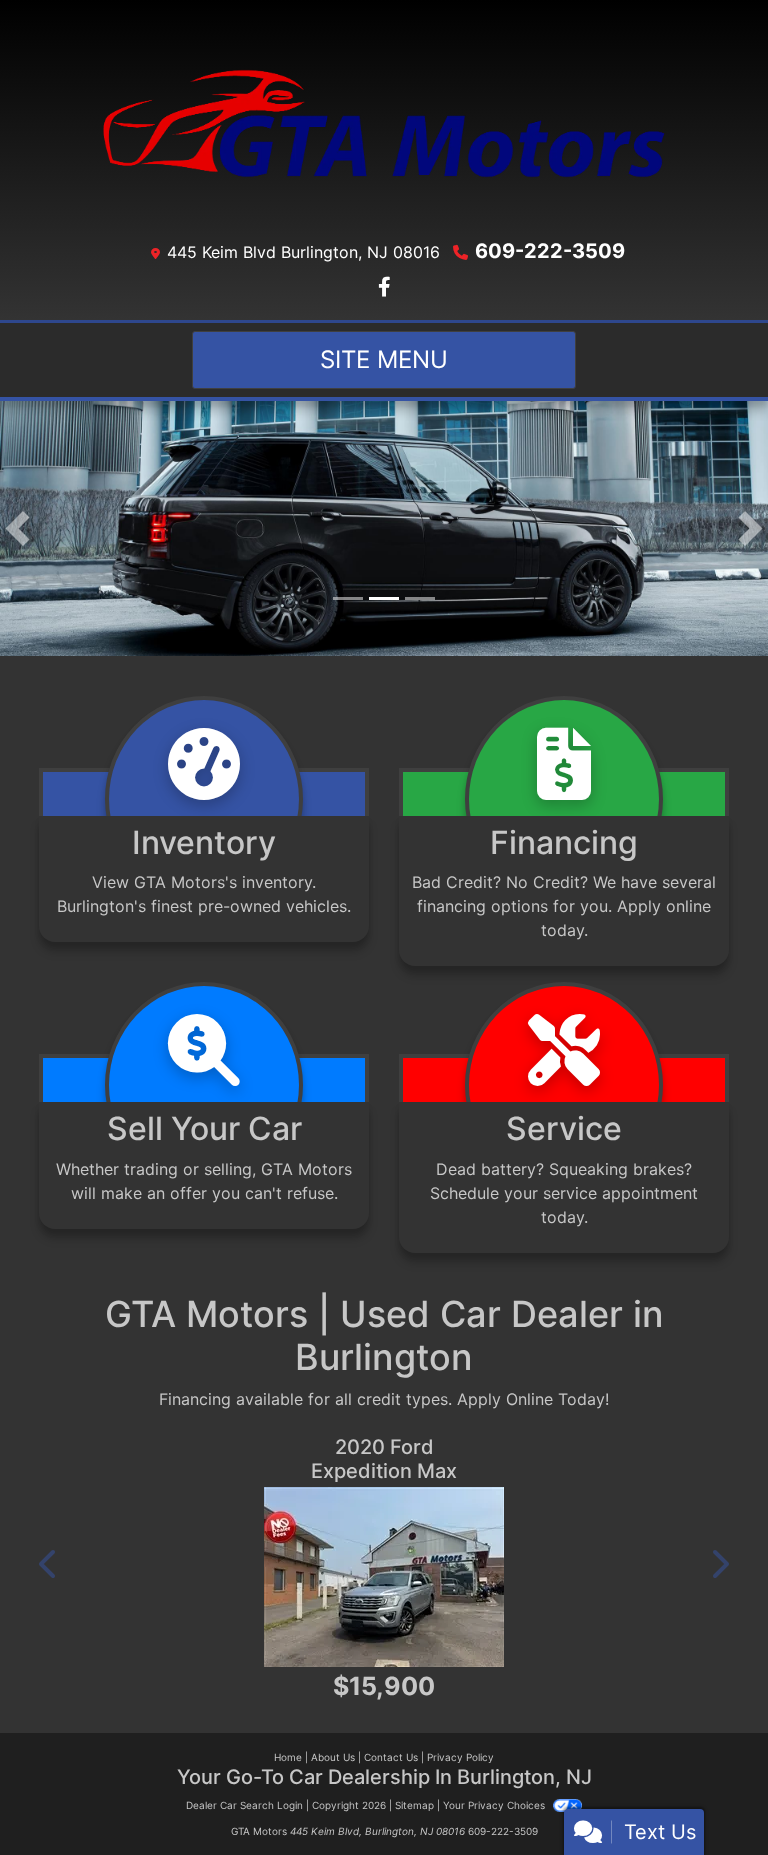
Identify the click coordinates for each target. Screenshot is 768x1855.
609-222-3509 (550, 251)
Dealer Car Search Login (244, 1805)
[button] (17, 528)
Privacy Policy (460, 1757)
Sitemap (414, 1805)
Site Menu (384, 359)
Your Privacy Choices (495, 1805)
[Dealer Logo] (384, 123)
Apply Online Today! (533, 1399)
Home (288, 1757)
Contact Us (391, 1757)
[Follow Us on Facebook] (384, 288)
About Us (333, 1757)
